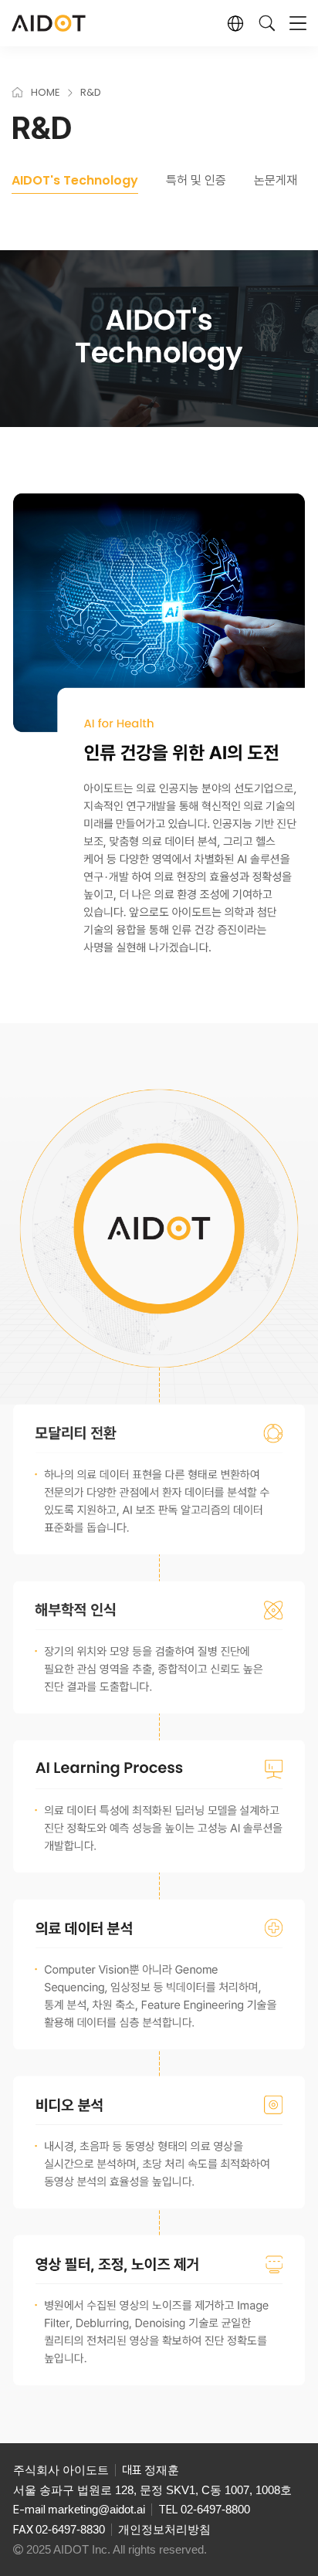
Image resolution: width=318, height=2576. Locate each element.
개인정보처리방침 (164, 2529)
